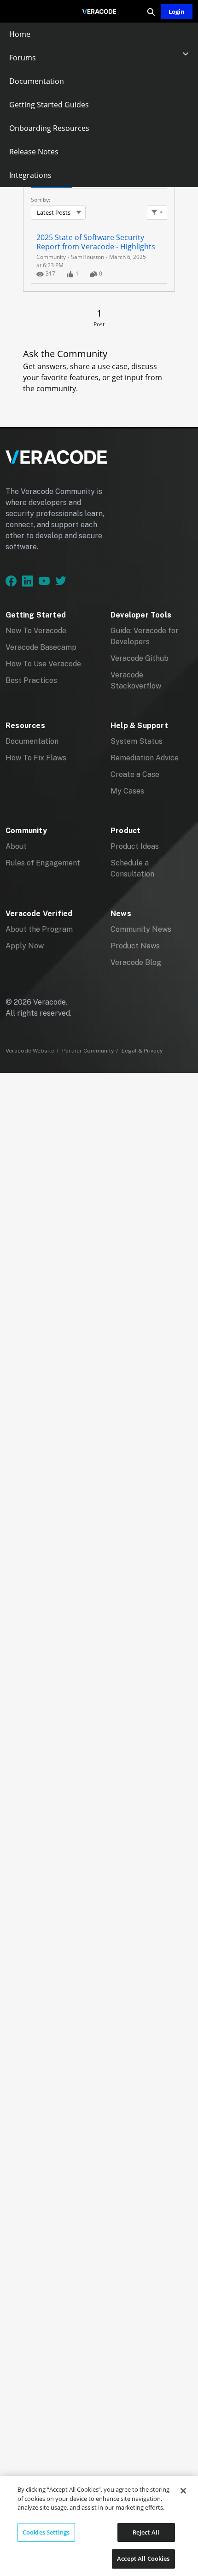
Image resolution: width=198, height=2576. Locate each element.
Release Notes (34, 152)
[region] (99, 2526)
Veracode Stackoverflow (136, 680)
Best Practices (31, 680)
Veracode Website (30, 1051)
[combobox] (58, 212)
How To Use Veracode (43, 664)
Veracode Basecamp (41, 647)
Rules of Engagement (43, 863)
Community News (141, 929)
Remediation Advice (145, 758)
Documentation (37, 81)
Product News (135, 946)
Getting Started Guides (49, 105)
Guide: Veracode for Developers (145, 636)
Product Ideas (135, 846)
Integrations (30, 175)
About (16, 846)
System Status (137, 741)
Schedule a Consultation (132, 868)
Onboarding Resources (49, 128)
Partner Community (88, 1051)
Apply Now (25, 946)
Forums (23, 58)
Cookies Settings (46, 2532)
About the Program (39, 929)
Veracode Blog (136, 962)
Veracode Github (140, 658)
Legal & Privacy (142, 1051)
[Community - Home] (99, 12)
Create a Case (135, 774)
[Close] (183, 2491)
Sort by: (41, 200)
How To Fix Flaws (36, 758)
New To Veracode (36, 631)
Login (177, 12)
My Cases (127, 791)
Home (20, 34)
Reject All (146, 2532)
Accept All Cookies (143, 2558)
